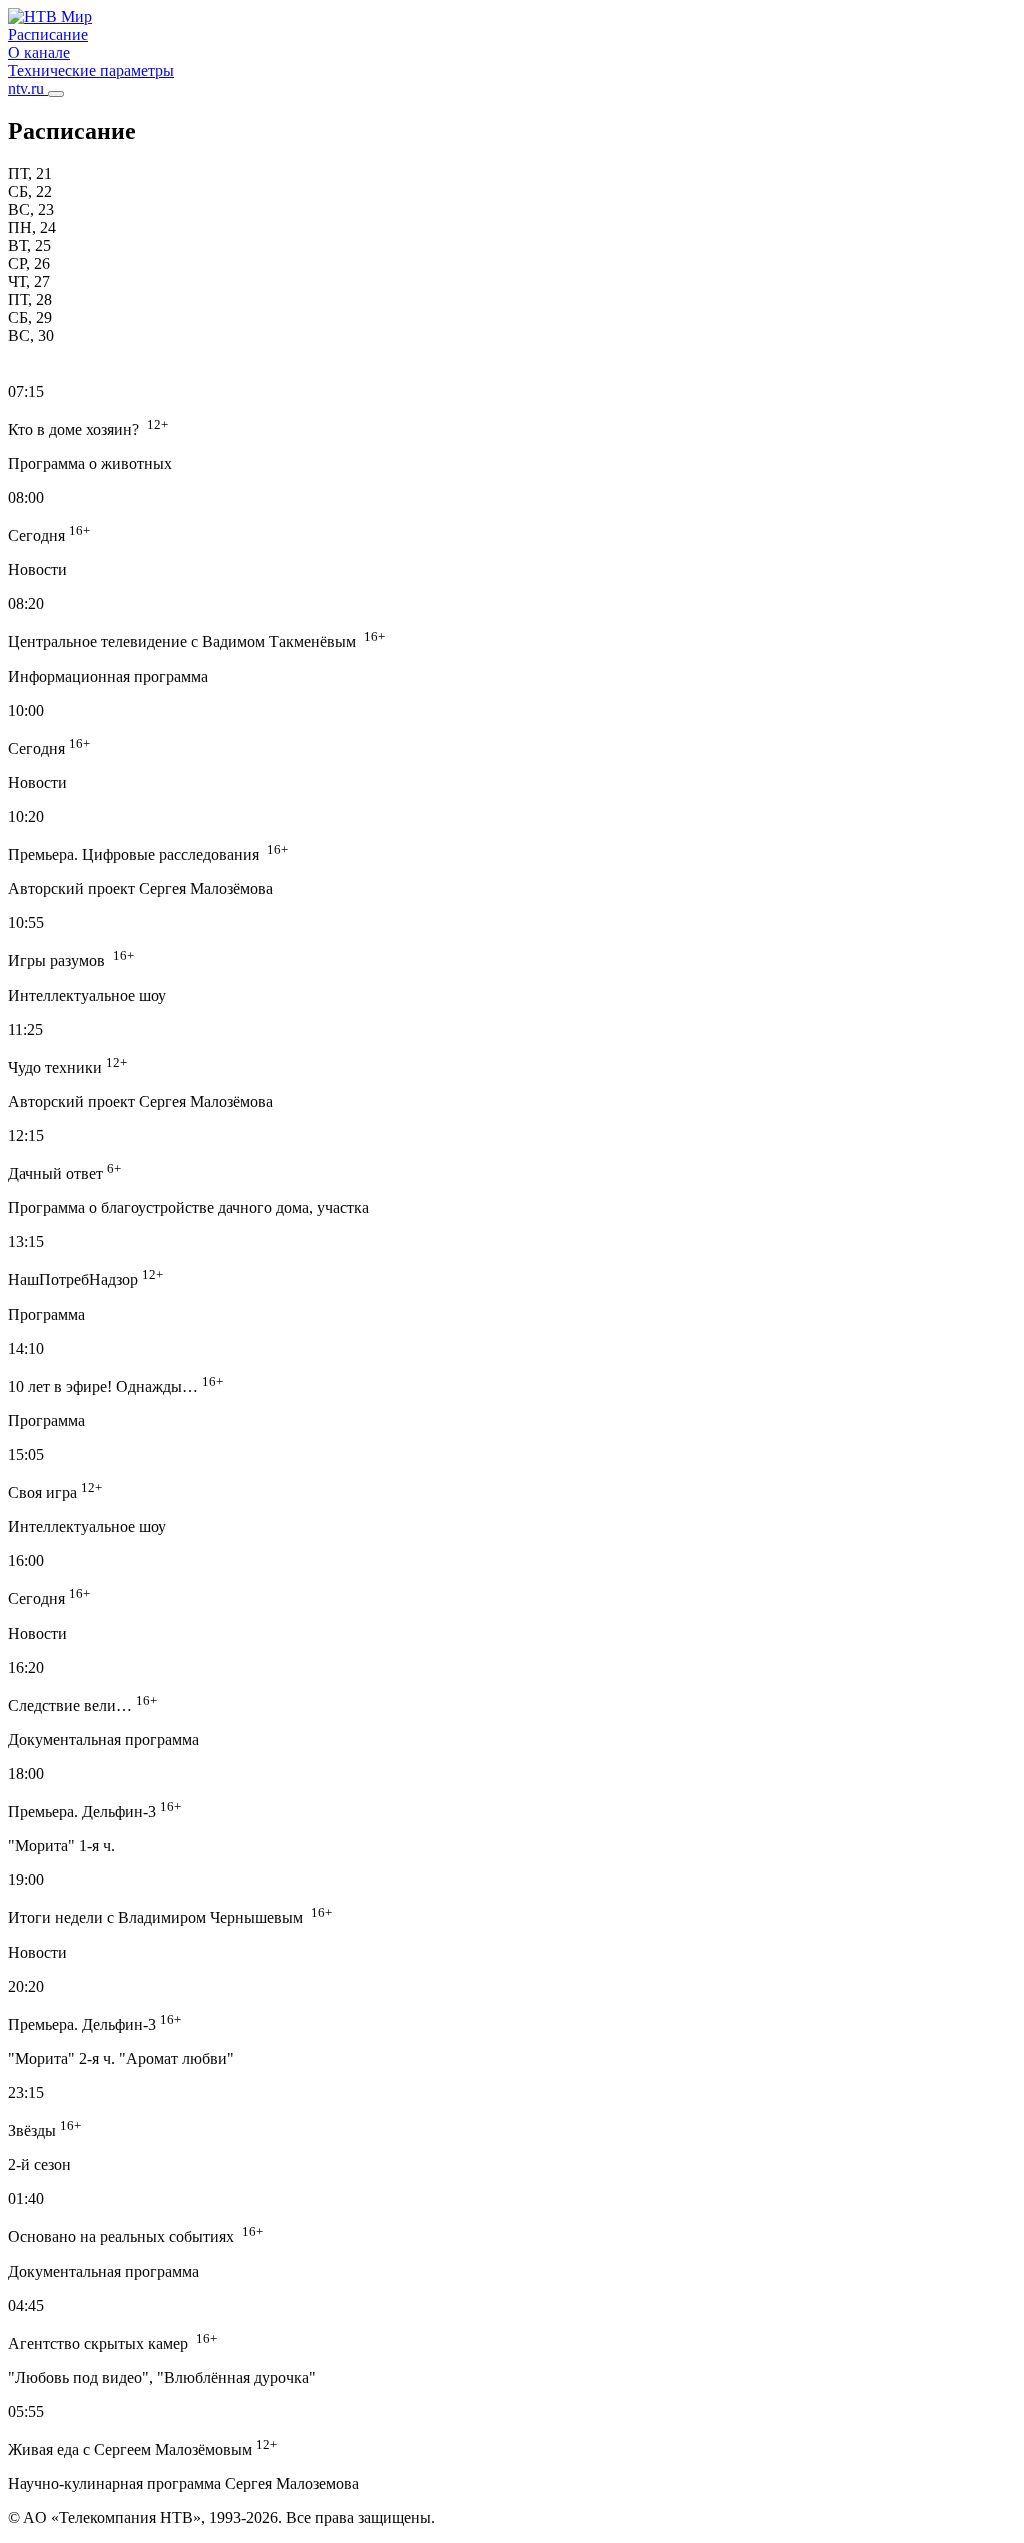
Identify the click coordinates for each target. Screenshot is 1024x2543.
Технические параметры (91, 70)
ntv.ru (28, 88)
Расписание (48, 34)
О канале (39, 52)
